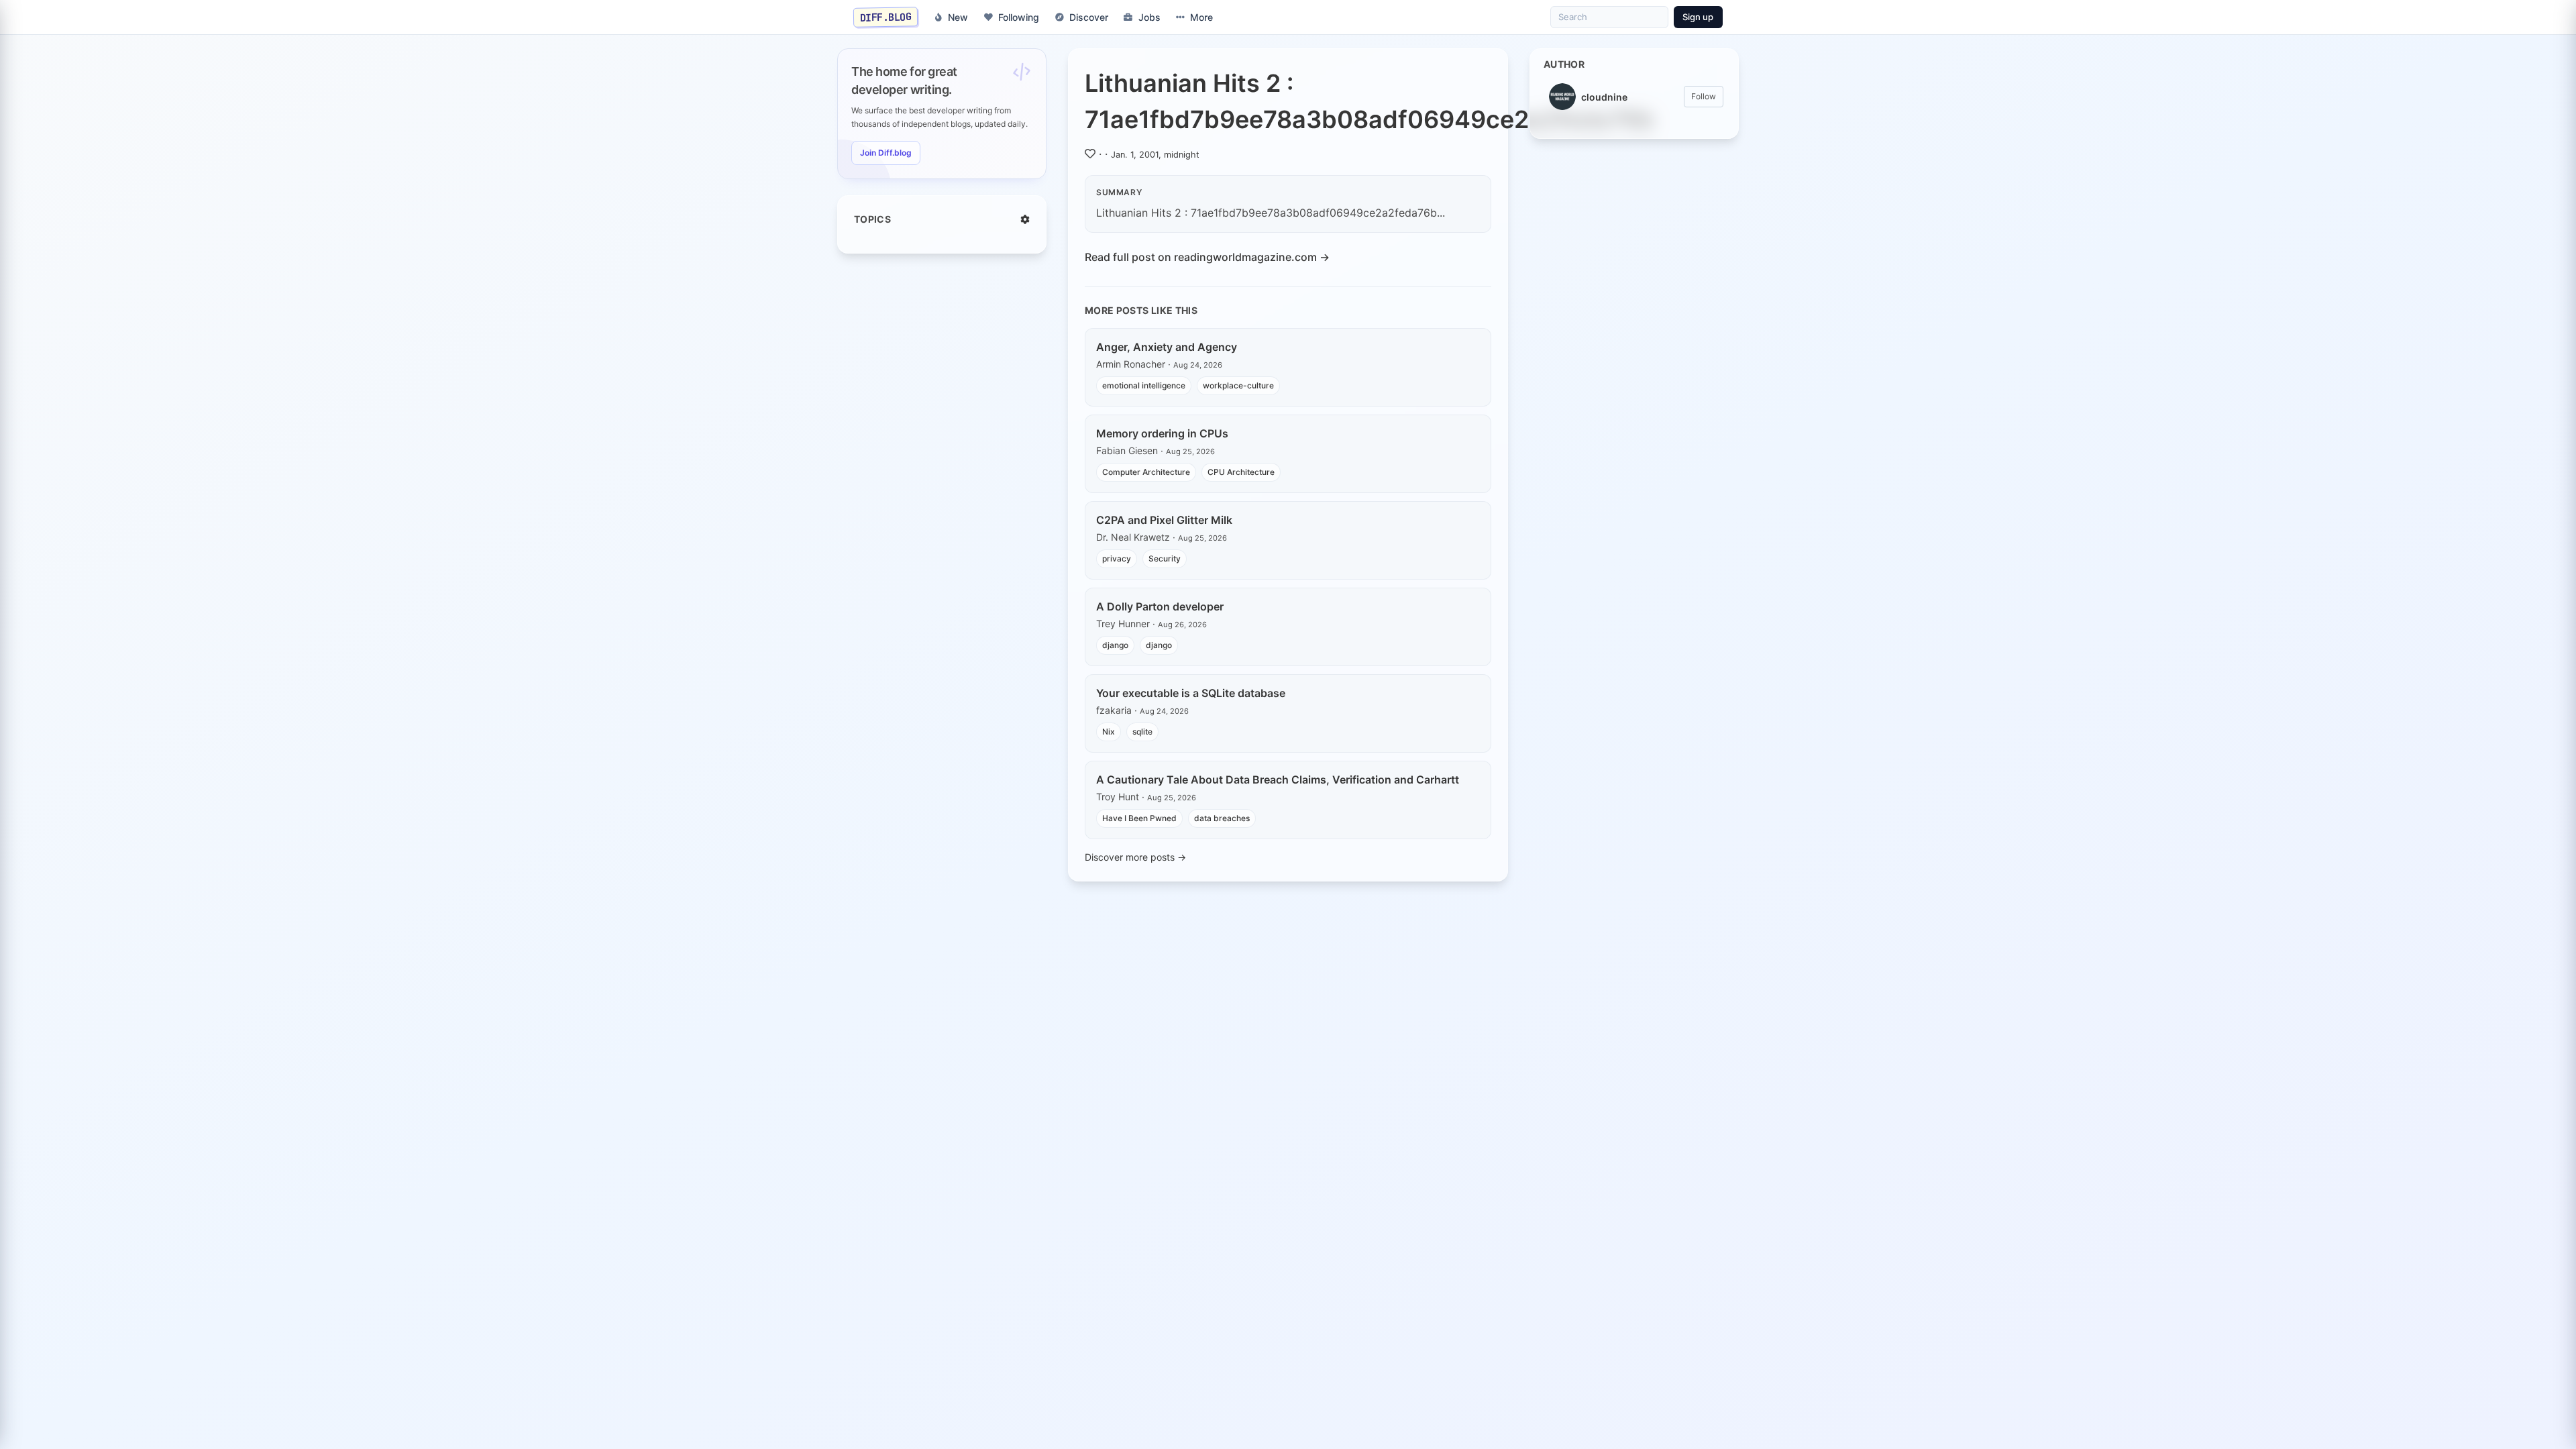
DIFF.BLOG (886, 17)
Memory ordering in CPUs (1162, 433)
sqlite (1142, 732)
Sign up (1698, 17)
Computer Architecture (1146, 472)
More (1201, 17)
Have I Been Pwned (1139, 818)
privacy (1117, 558)
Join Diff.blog (886, 153)
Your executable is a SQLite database (1191, 693)
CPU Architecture (1241, 472)
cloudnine (1604, 97)
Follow (1704, 96)
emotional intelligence (1144, 385)
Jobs (1149, 17)
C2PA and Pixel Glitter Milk (1164, 520)
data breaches (1222, 818)
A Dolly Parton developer (1160, 606)
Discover (1089, 17)
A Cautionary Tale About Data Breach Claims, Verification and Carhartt (1278, 780)
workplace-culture (1238, 385)
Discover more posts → (1135, 857)
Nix (1109, 732)
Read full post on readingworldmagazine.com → (1207, 257)
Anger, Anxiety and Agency (1167, 347)
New (958, 17)
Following (1019, 17)
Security (1165, 558)
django (1115, 645)
